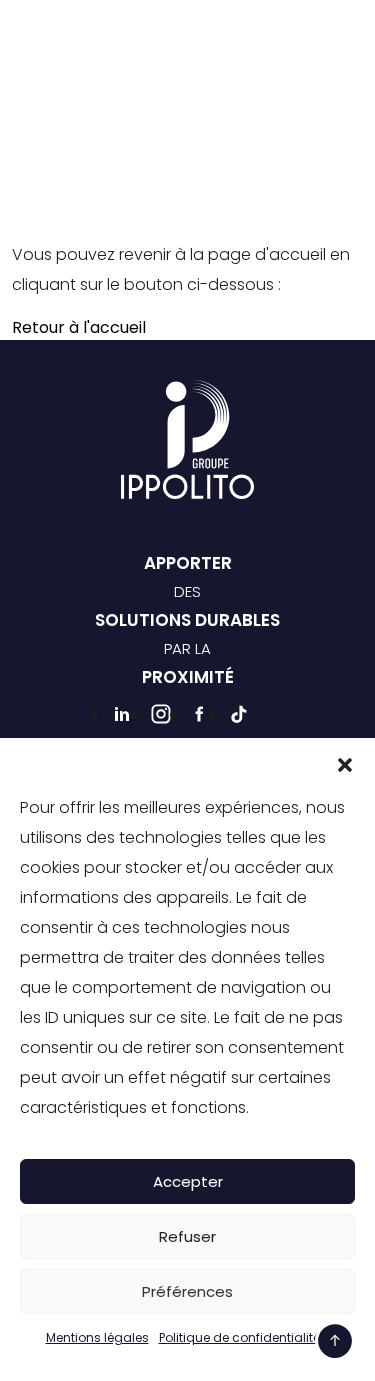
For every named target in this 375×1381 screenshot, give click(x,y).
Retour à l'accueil (79, 327)
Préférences (187, 1291)
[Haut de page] (335, 1341)
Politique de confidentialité (239, 1337)
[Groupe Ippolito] (82, 44)
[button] (345, 763)
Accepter (188, 1181)
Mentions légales (97, 1337)
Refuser (187, 1236)
